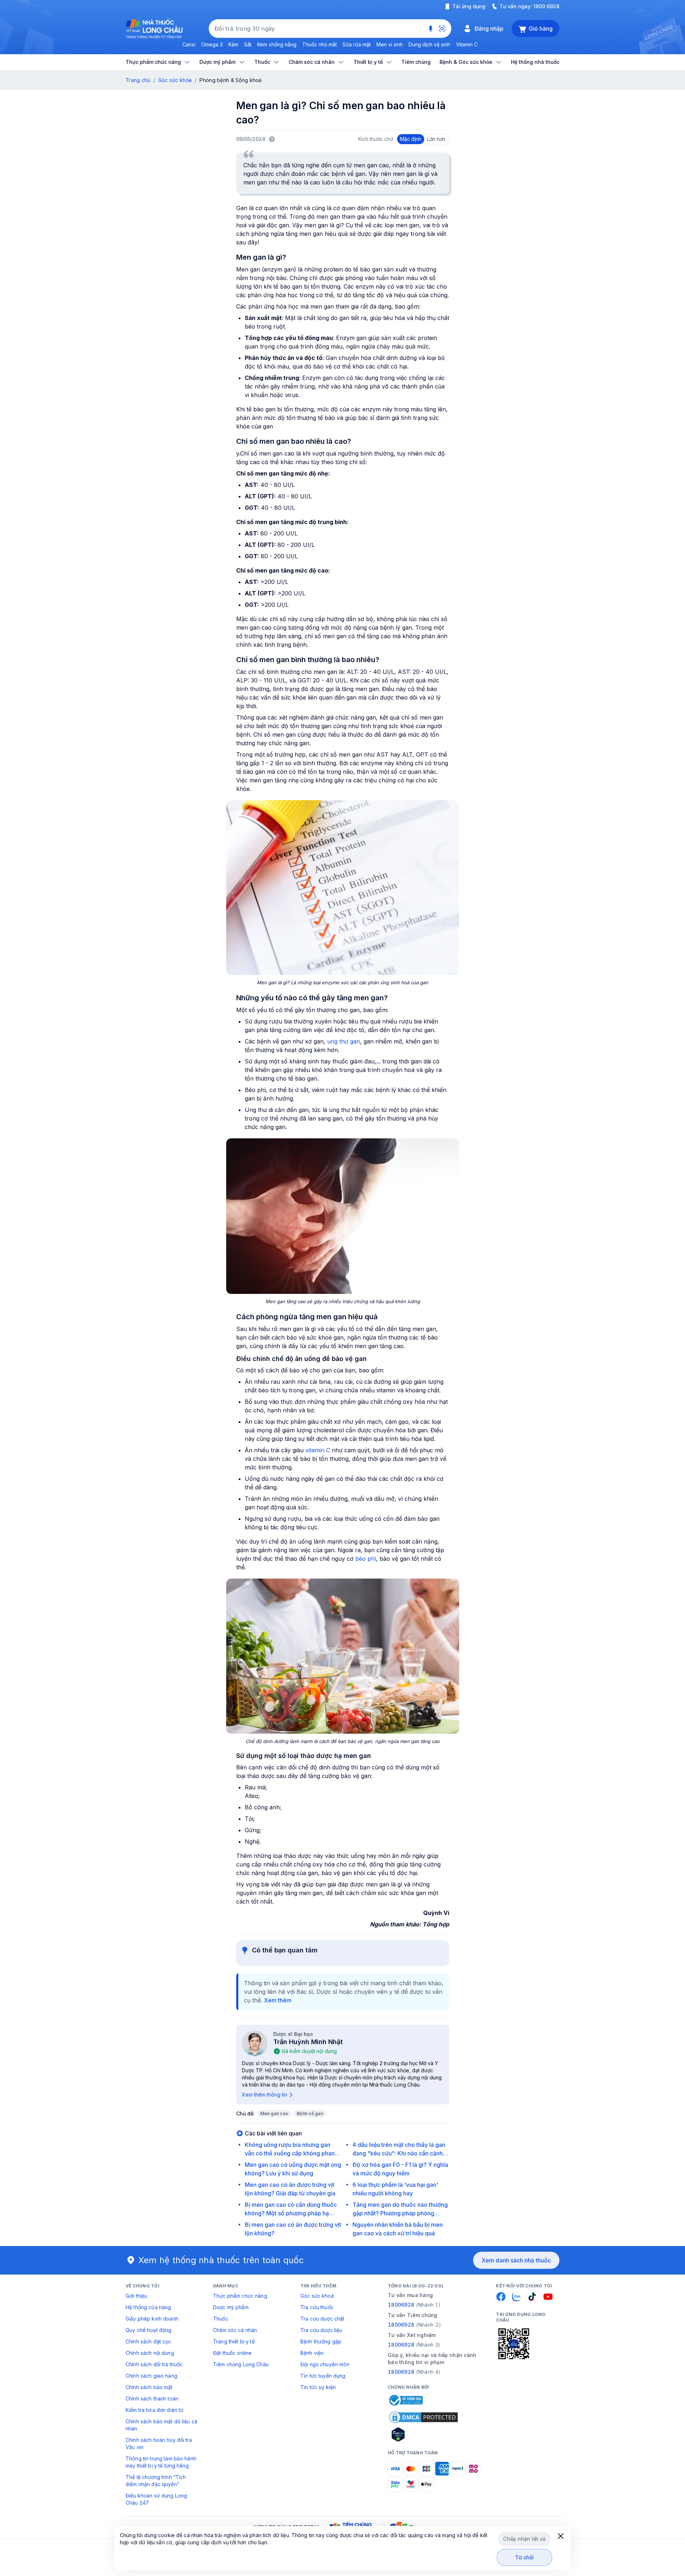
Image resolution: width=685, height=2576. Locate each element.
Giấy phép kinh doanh (152, 2319)
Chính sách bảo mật (149, 2387)
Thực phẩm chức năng (240, 2296)
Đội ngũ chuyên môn (325, 2364)
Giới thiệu (136, 2296)
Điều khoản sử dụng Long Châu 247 (156, 2499)
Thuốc (221, 2319)
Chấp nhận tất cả (524, 2539)
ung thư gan (344, 1041)
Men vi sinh (390, 44)
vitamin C (318, 1450)
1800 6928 (546, 6)
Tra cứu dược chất (322, 2319)
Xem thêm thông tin (265, 2095)
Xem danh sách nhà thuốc (516, 2260)
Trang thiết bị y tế (234, 2341)
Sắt (248, 44)
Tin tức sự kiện (318, 2387)
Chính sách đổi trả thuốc (154, 2364)
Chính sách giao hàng (151, 2376)
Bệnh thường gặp (321, 2341)
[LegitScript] (423, 2434)
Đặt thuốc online (232, 2353)
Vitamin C (467, 44)
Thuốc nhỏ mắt (319, 44)
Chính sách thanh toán (152, 2399)
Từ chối (525, 2557)
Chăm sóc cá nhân (235, 2330)
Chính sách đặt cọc (148, 2341)
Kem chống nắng (277, 44)
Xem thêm (278, 2000)
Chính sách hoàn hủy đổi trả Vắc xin (159, 2443)
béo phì (366, 1559)
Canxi (189, 44)
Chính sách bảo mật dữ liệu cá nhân (161, 2425)
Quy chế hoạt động (148, 2330)
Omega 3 (212, 44)
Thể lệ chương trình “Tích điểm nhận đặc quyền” (156, 2481)
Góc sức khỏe (175, 80)
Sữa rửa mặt (357, 44)
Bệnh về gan (310, 2113)
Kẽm (233, 44)
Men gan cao (275, 2113)
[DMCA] (423, 2417)
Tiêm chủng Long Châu (241, 2364)
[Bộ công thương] (405, 2400)
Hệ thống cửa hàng (148, 2307)
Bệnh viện (312, 2353)
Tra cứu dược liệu (321, 2330)
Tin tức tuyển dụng (323, 2376)
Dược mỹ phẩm (231, 2307)
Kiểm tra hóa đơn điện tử (154, 2410)
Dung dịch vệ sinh (429, 44)
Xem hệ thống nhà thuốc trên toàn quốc (221, 2260)
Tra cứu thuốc (317, 2307)
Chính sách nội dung (150, 2353)
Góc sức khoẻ (317, 2296)
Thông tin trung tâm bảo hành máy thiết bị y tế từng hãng (161, 2462)
